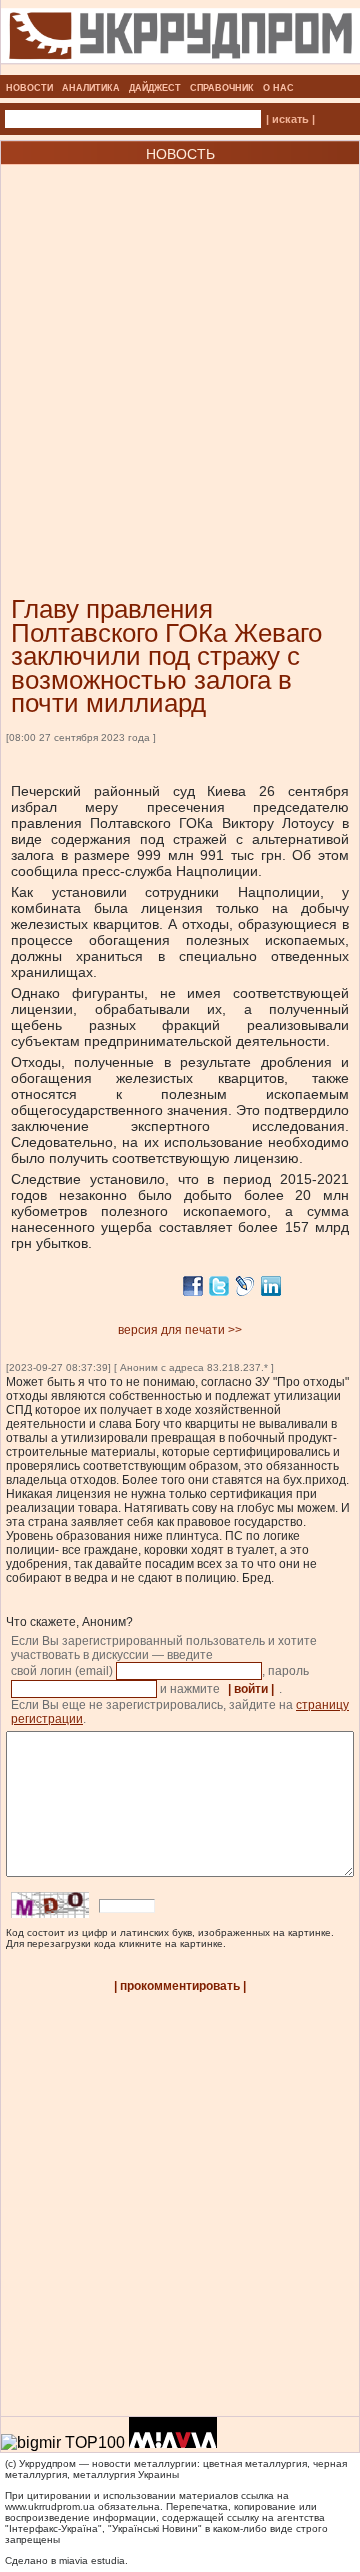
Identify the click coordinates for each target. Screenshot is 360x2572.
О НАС (278, 88)
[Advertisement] (180, 350)
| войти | (251, 1689)
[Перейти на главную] (180, 69)
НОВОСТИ (29, 88)
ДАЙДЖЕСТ (155, 88)
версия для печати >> (180, 1330)
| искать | (290, 119)
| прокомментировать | (180, 1986)
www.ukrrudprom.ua (50, 2506)
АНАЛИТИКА (91, 88)
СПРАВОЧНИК (222, 88)
